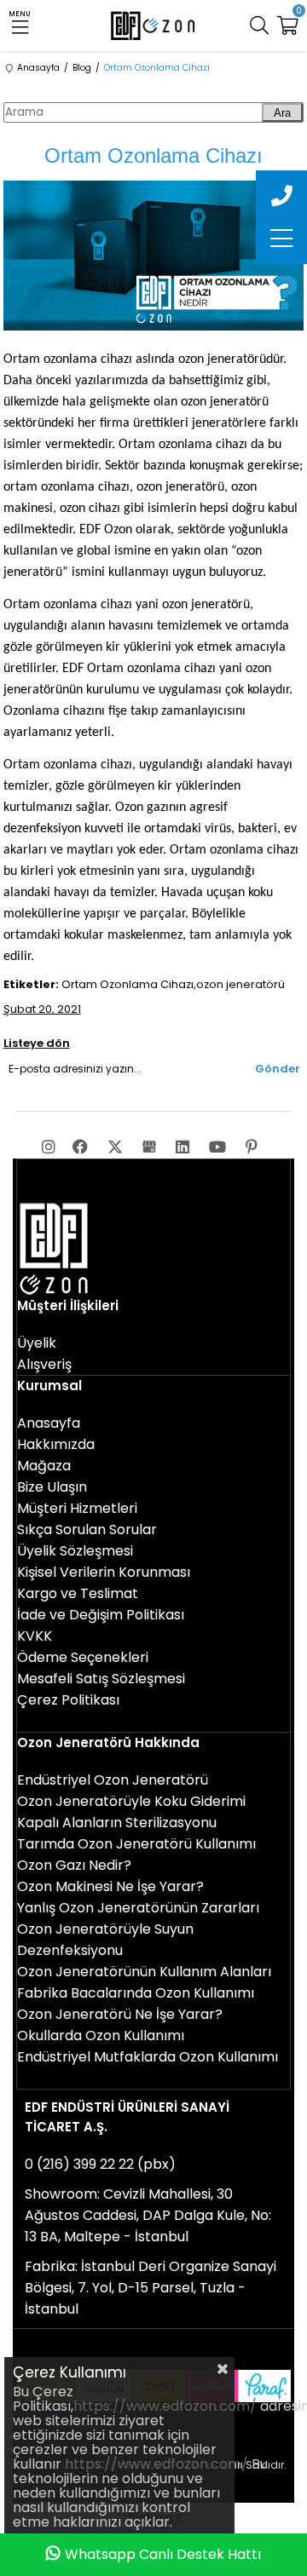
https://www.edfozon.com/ (165, 2406)
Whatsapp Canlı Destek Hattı (163, 2554)
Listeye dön (37, 1043)
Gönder (278, 1069)
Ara (282, 113)
